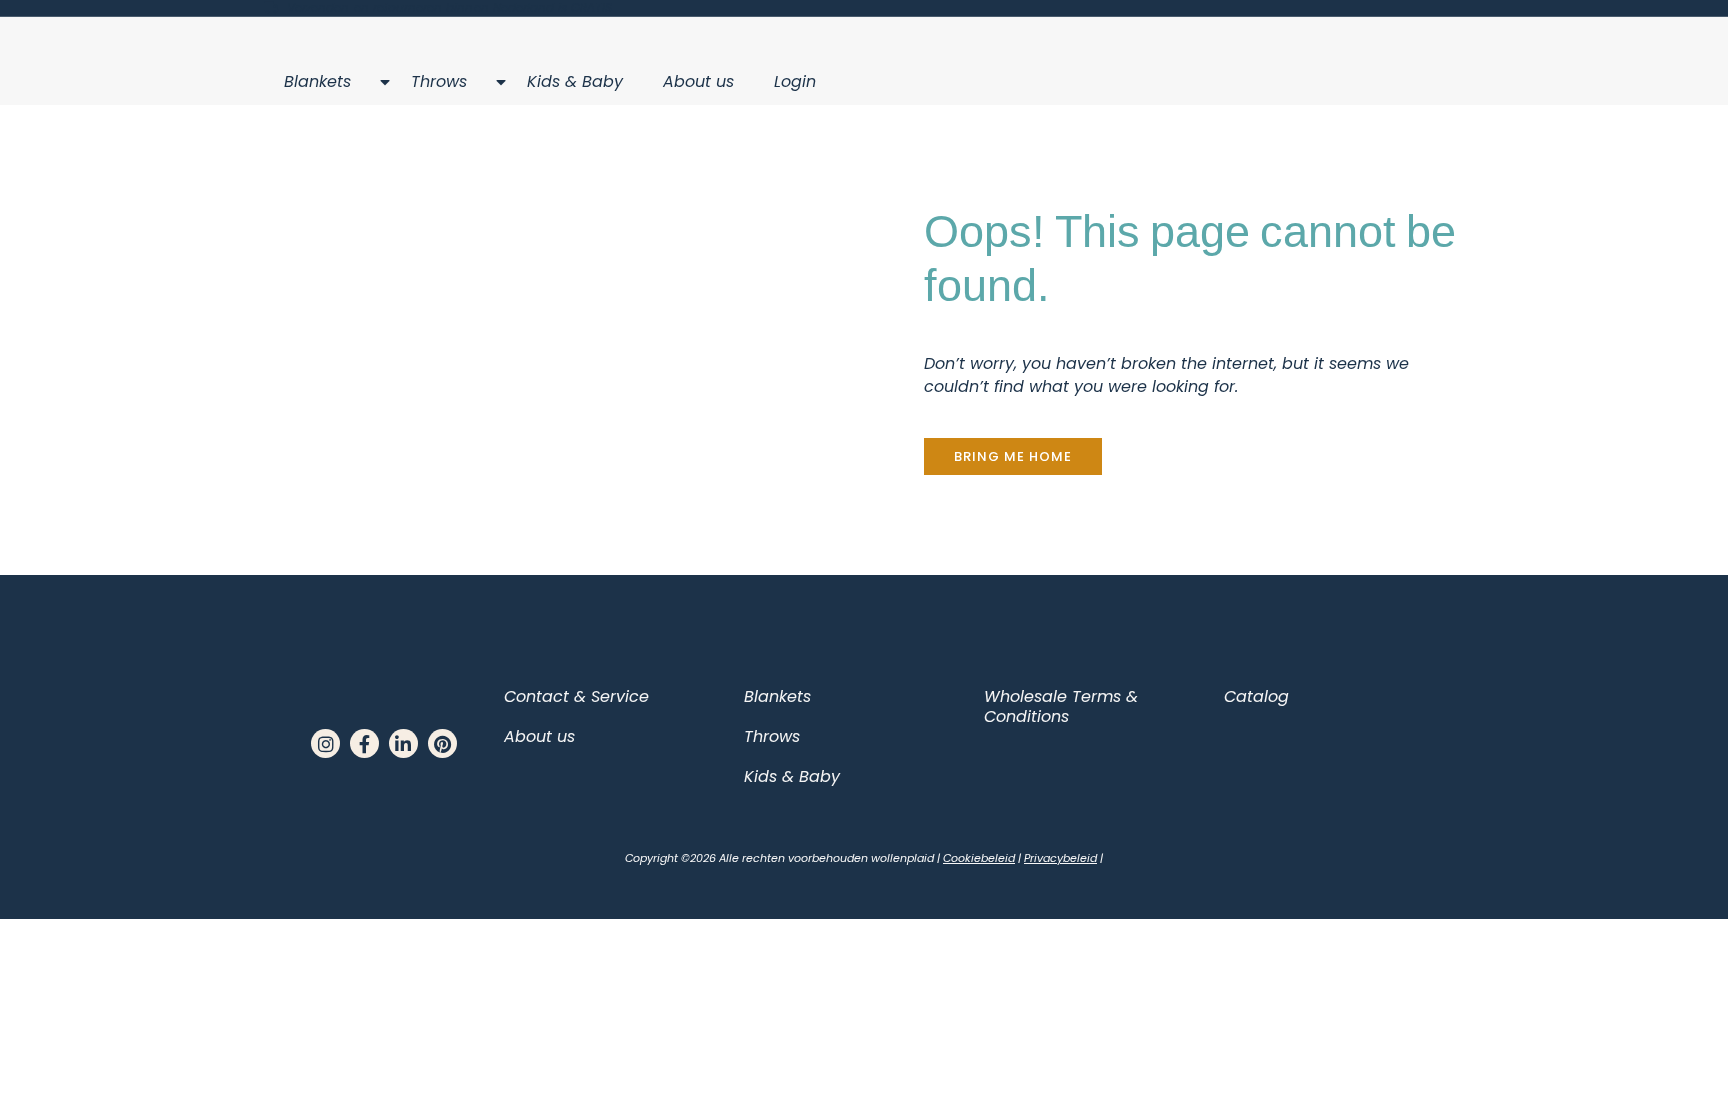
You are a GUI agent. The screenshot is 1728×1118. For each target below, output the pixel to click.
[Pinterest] (442, 743)
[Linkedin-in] (403, 743)
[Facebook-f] (364, 743)
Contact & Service (576, 696)
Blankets (317, 81)
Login (795, 81)
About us (698, 81)
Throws (439, 81)
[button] (1013, 456)
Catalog (1256, 696)
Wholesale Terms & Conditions (1061, 706)
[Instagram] (325, 743)
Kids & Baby (575, 81)
